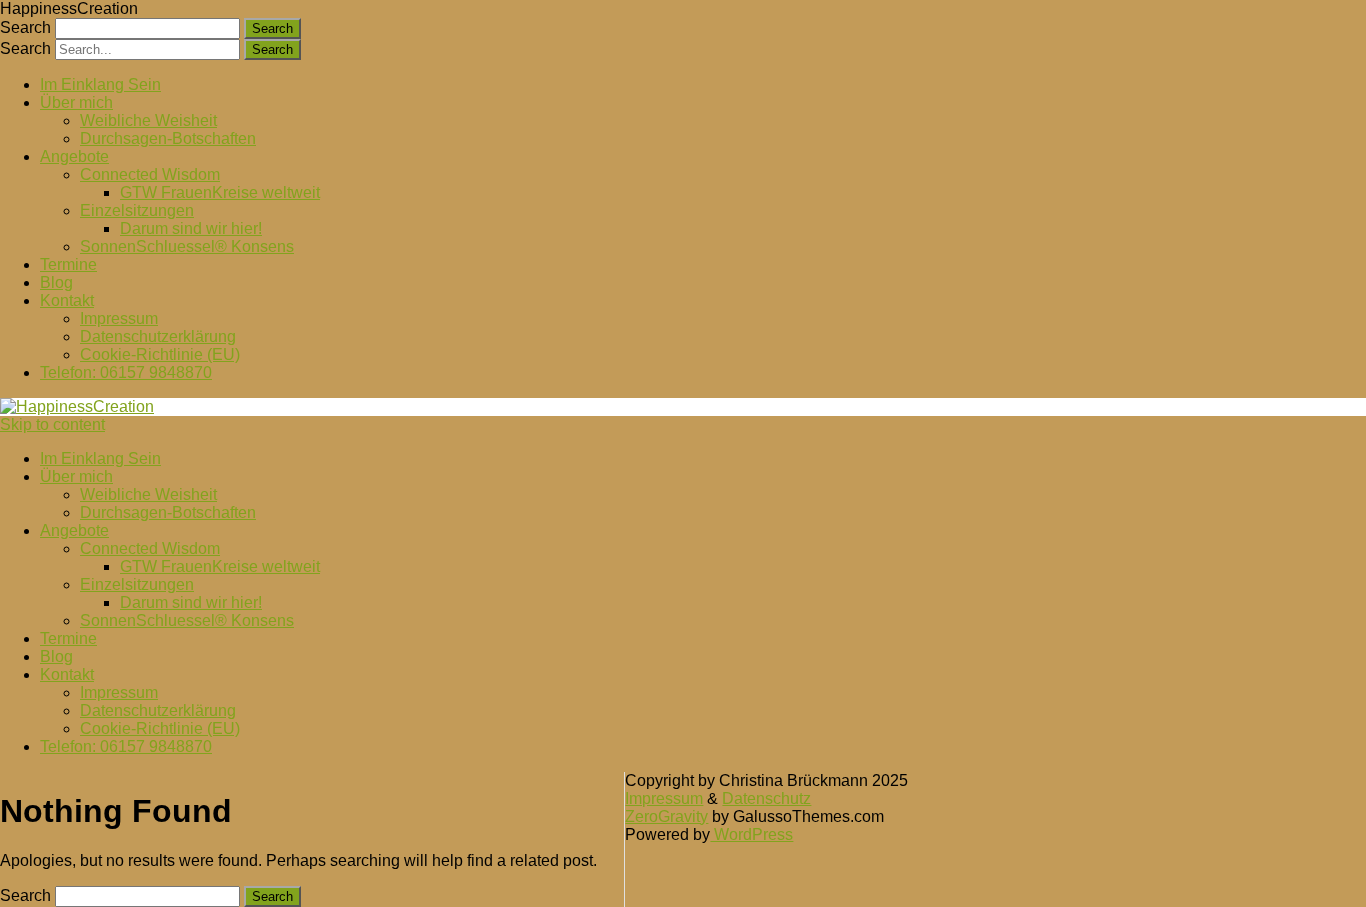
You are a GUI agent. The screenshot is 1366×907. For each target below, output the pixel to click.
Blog (56, 282)
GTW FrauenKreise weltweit (220, 192)
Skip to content (52, 424)
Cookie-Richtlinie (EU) (160, 354)
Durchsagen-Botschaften (168, 138)
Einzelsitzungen (137, 210)
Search (25, 27)
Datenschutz (766, 798)
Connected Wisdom (150, 174)
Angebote (74, 156)
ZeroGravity (666, 816)
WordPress (751, 834)
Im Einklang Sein (100, 84)
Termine (68, 264)
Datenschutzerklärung (158, 336)
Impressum (119, 318)
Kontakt (67, 300)
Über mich (76, 102)
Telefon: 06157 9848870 (126, 372)
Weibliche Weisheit (148, 120)
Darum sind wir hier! (191, 228)
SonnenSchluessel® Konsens (187, 246)
